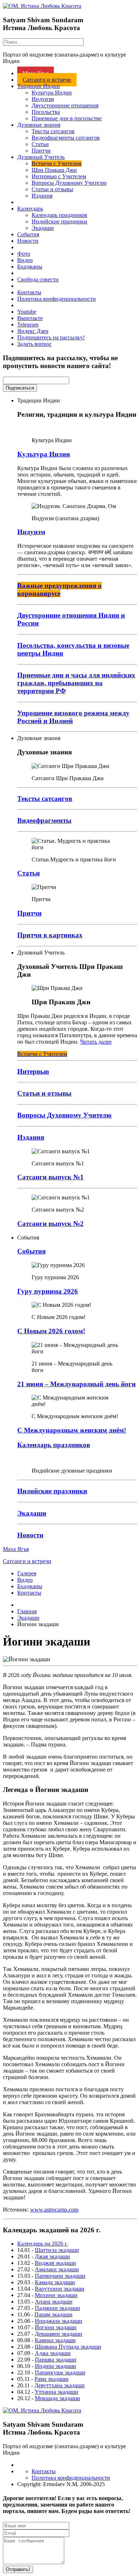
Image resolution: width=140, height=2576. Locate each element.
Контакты (29, 292)
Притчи (41, 151)
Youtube (27, 312)
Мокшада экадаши (57, 2398)
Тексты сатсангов (53, 131)
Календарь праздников (59, 215)
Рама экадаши (52, 2379)
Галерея (27, 1573)
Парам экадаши (53, 2314)
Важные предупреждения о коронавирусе (59, 589)
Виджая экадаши (55, 2263)
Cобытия (31, 1251)
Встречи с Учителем (57, 163)
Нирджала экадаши (59, 2321)
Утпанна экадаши (57, 2392)
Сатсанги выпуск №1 (50, 1177)
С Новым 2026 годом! (51, 1331)
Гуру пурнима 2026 (48, 1291)
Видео (25, 260)
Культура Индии (52, 93)
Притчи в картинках (50, 935)
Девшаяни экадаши (59, 2334)
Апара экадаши (54, 2302)
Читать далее (96, 1042)
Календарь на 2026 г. (43, 2244)
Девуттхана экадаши (60, 2385)
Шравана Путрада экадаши (68, 2347)
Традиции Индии (39, 86)
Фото (24, 254)
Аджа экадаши (53, 2353)
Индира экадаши (55, 2366)
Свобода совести (38, 279)
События (28, 234)
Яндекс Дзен (33, 331)
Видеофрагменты (44, 820)
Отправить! (18, 2569)
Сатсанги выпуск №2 (50, 1224)
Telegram (28, 325)
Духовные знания (39, 125)
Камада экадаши (55, 2282)
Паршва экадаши (56, 2360)
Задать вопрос (34, 344)
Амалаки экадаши (57, 2269)
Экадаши (43, 228)
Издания (42, 196)
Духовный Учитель (41, 157)
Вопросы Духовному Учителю (69, 183)
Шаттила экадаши (57, 2250)
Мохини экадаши (56, 2295)
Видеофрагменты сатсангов (66, 138)
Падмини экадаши (57, 2308)
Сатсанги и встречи (47, 80)
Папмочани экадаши (60, 2276)
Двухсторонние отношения (65, 105)
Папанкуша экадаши (60, 2372)
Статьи (40, 144)
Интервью (33, 1071)
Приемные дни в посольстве (67, 118)
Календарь (30, 209)
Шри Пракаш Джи (54, 170)
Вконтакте (30, 318)
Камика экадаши (55, 2340)
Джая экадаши (52, 2256)
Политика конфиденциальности (57, 299)
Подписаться (20, 388)
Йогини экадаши (56, 2327)
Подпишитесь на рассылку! (51, 337)
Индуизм (43, 99)
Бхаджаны (30, 267)
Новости (28, 241)
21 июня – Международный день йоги (76, 1384)
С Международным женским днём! (72, 1430)
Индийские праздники (59, 221)
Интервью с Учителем (59, 176)
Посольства (46, 112)
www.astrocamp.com (54, 2210)
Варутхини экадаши (60, 2289)
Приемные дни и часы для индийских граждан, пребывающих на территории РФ (76, 683)
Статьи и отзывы (52, 189)
